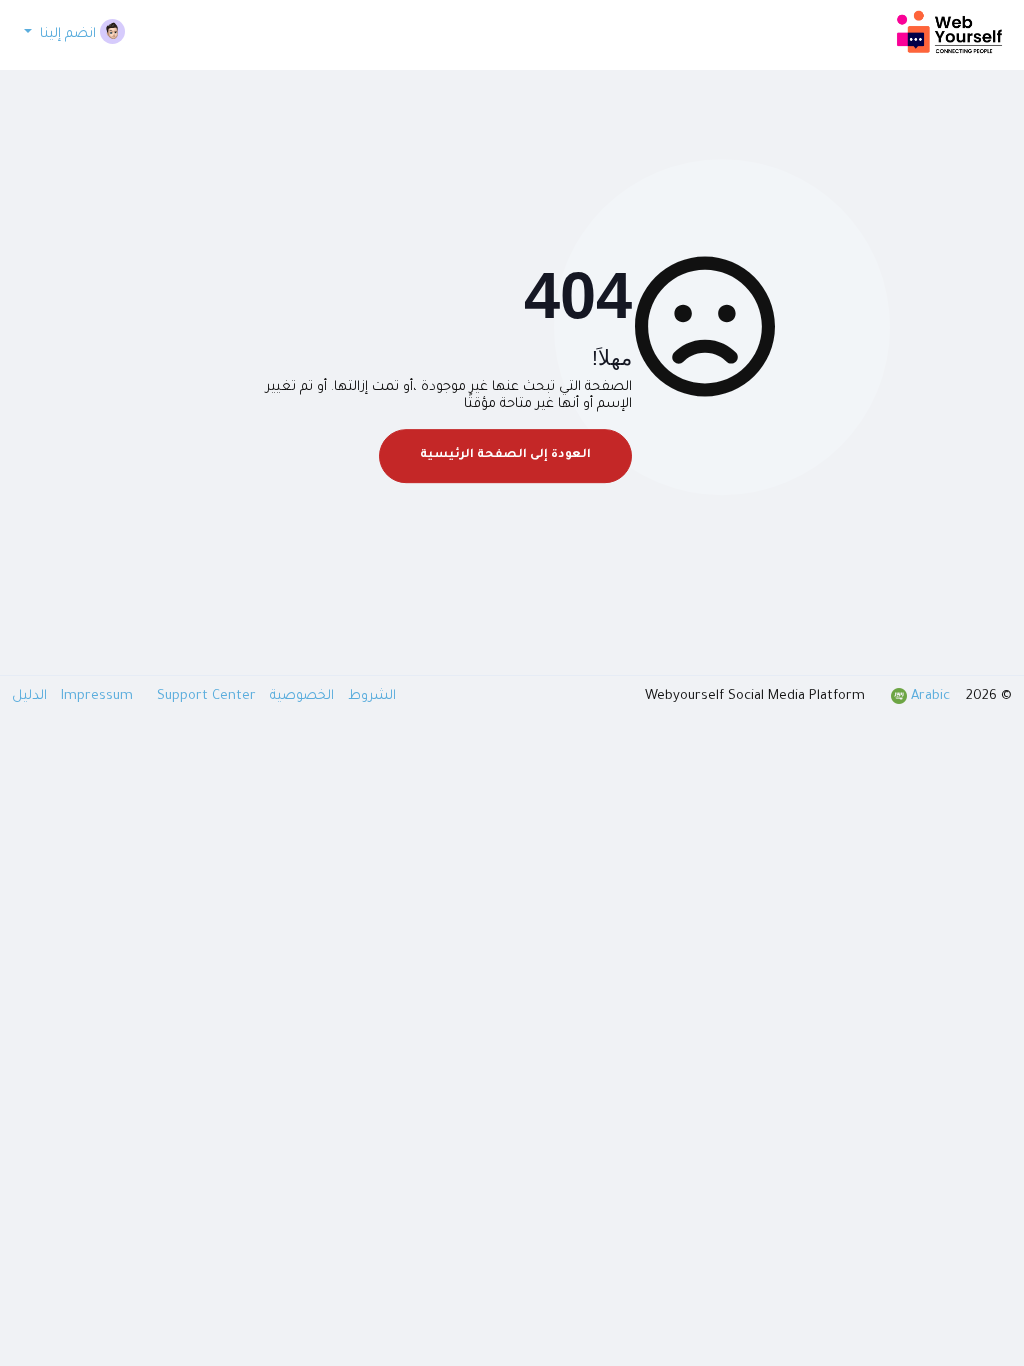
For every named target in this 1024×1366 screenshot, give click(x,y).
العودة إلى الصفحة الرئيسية (505, 455)
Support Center (156, 696)
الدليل (29, 696)
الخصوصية (300, 696)
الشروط (370, 696)
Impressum (99, 696)
